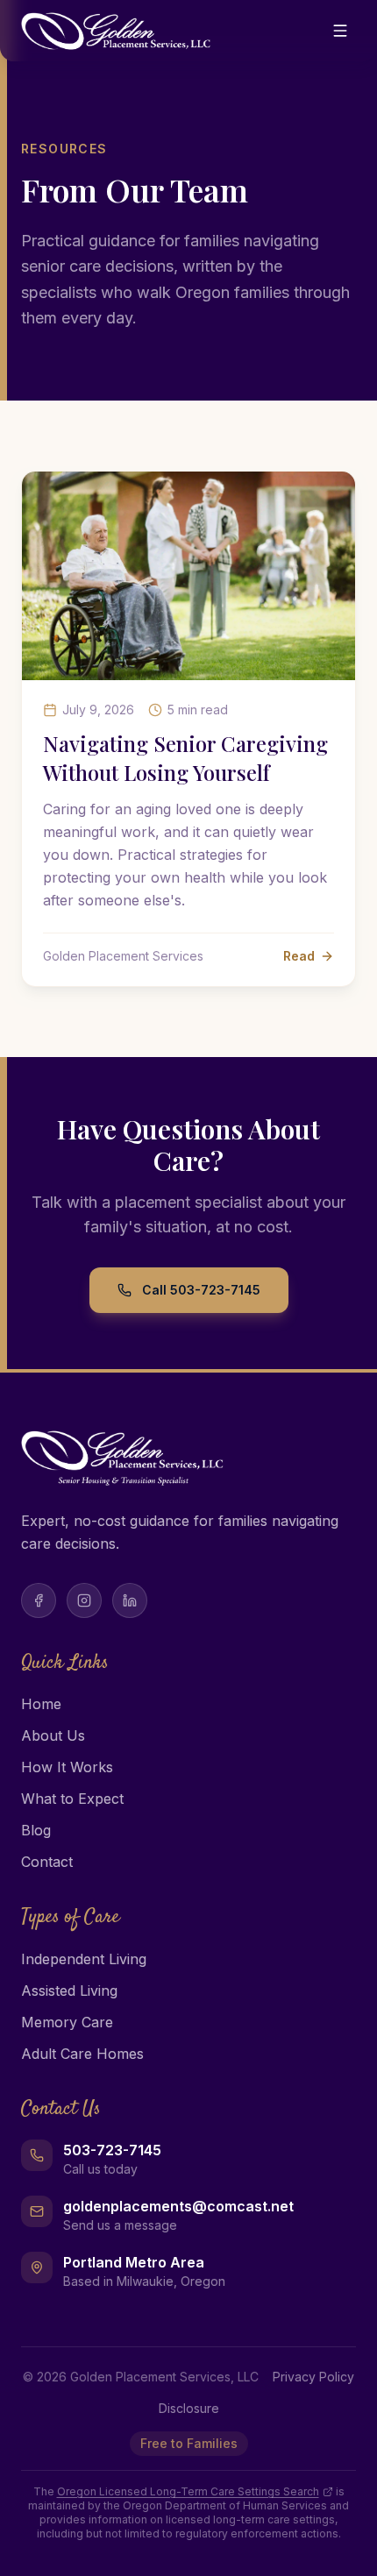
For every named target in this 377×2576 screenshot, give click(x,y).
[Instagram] (84, 1600)
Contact (47, 1862)
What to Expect (72, 1799)
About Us (53, 1735)
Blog (36, 1830)
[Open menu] (340, 31)
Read (299, 956)
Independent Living (84, 1959)
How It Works (67, 1767)
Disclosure (189, 2408)
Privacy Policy (313, 2377)
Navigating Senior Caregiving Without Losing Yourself (185, 758)
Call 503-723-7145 (201, 1290)
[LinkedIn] (130, 1600)
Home (41, 1704)
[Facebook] (39, 1600)
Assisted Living (69, 1991)
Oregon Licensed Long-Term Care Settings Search (188, 2491)
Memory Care (67, 2022)
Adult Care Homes (82, 2054)
